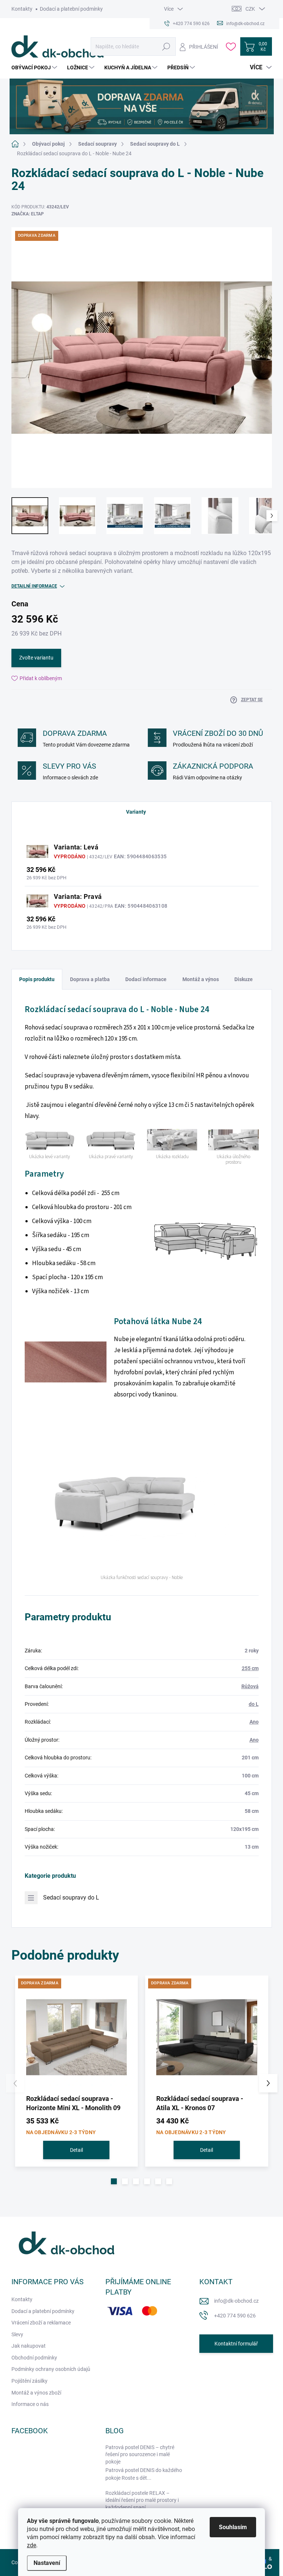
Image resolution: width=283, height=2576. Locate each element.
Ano (254, 1722)
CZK (250, 9)
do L (254, 1704)
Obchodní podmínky (34, 2358)
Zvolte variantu (36, 658)
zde (32, 2545)
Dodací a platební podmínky (71, 9)
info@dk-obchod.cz (236, 2301)
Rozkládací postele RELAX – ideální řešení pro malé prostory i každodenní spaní (142, 2500)
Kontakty (22, 9)
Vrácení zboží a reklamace (41, 2323)
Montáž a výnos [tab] (201, 979)
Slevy (17, 2334)
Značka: (28, 214)
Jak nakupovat (29, 2346)
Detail (76, 2150)
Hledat (166, 46)
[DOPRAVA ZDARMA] (77, 2037)
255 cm (250, 1668)
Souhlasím (233, 2527)
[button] (114, 2181)
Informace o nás (30, 2404)
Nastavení (47, 2563)
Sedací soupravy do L (71, 1898)
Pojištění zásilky (29, 2381)
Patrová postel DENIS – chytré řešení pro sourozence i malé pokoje (140, 2454)
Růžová (250, 1686)
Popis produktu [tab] (37, 979)
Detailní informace (34, 586)
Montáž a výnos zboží (36, 2393)
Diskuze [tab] (244, 979)
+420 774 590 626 (235, 2316)
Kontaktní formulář (236, 2344)
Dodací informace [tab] (146, 979)
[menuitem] (35, 67)
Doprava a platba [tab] (90, 979)
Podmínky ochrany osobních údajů (51, 2369)
